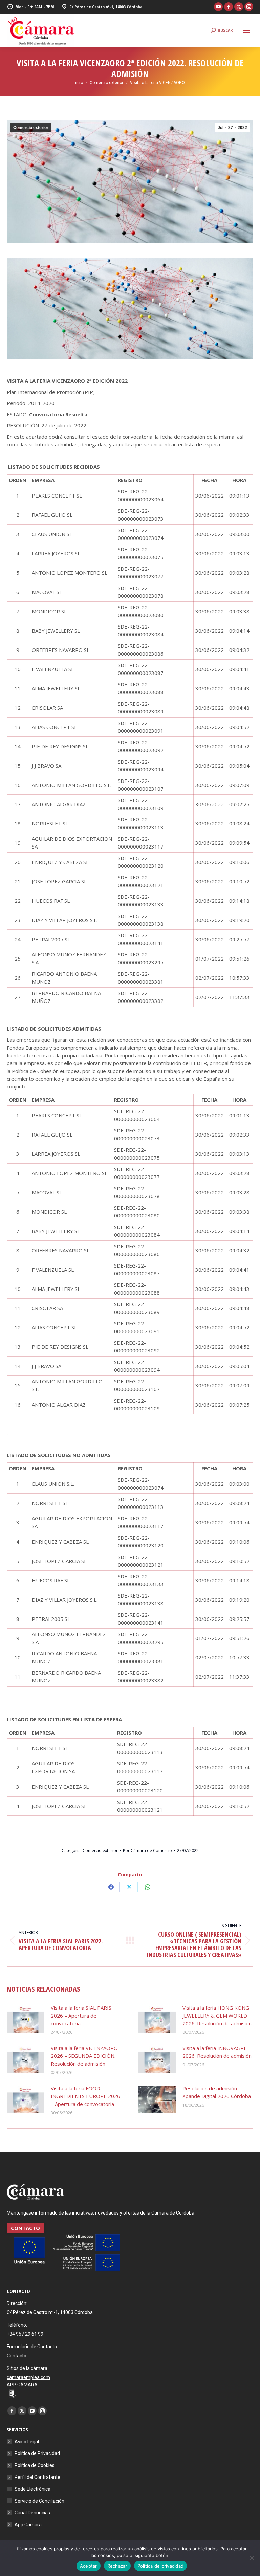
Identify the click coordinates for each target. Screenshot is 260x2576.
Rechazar (117, 2566)
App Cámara (28, 2525)
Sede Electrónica (32, 2489)
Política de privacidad (161, 2566)
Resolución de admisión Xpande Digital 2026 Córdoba (217, 2092)
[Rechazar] (252, 2558)
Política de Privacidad (37, 2453)
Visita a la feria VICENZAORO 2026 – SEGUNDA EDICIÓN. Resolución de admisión (84, 2056)
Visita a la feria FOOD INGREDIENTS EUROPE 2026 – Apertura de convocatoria (85, 2096)
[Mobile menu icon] (246, 30)
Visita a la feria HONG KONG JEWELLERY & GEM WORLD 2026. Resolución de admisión (217, 2016)
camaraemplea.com (28, 2377)
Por (147, 1851)
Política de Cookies (35, 2465)
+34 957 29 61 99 (25, 2334)
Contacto (17, 2356)
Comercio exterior (31, 128)
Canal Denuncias (32, 2513)
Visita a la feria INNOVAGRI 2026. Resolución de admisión (217, 2052)
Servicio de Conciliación (39, 2501)
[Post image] (25, 2019)
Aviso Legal (27, 2442)
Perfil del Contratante (37, 2477)
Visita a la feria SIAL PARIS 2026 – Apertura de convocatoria (81, 2016)
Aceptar (89, 2566)
